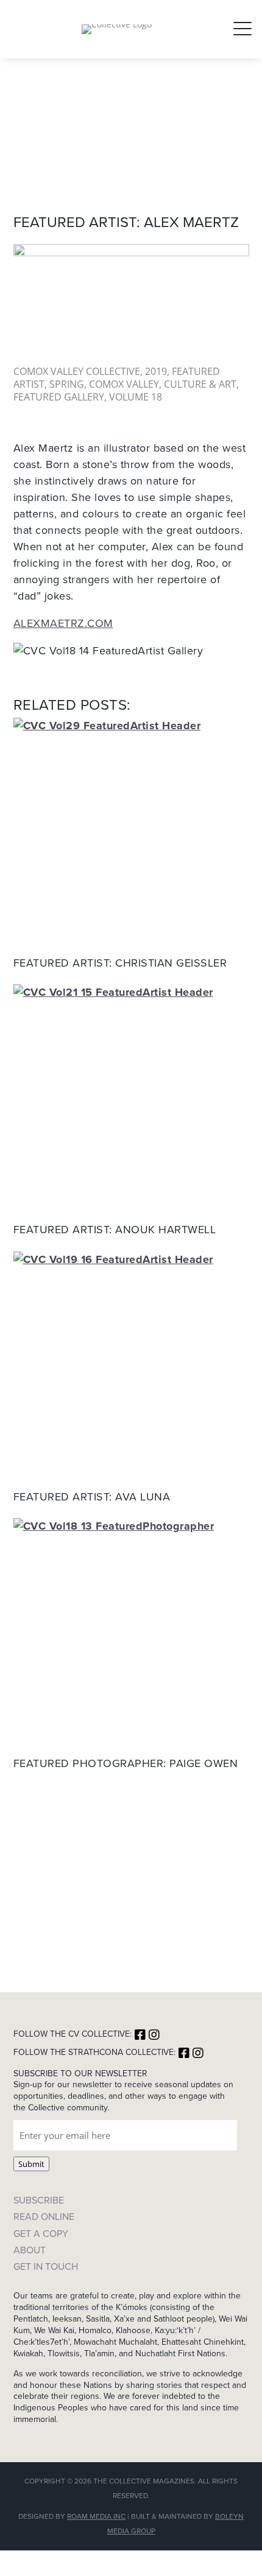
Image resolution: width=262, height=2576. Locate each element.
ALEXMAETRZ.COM (63, 623)
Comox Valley (124, 384)
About (30, 2250)
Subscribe (39, 2200)
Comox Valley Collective (77, 371)
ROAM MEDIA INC (96, 2516)
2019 (156, 371)
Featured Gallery (59, 397)
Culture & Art (200, 384)
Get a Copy (41, 2234)
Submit (31, 2164)
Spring (67, 384)
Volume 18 (136, 397)
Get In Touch (46, 2266)
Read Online (44, 2217)
